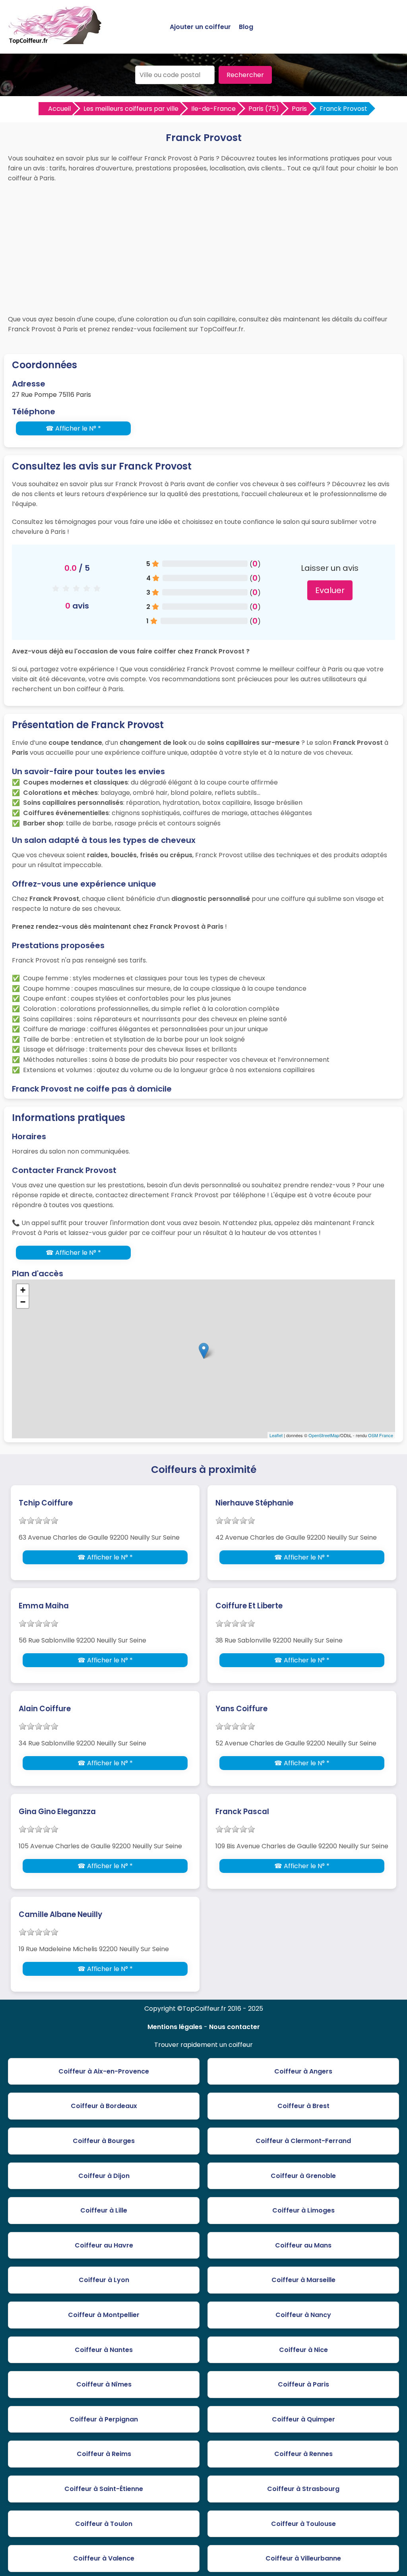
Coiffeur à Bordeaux (104, 2106)
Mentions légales (175, 2027)
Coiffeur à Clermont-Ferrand (303, 2141)
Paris (299, 109)
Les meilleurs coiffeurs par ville (131, 109)
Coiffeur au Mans (303, 2245)
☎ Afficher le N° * (73, 428)
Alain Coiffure (45, 1709)
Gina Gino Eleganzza (57, 1812)
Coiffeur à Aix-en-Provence (104, 2071)
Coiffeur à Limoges (303, 2210)
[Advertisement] (203, 247)
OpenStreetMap (324, 1435)
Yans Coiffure (241, 1709)
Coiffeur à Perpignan (104, 2419)
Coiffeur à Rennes (303, 2454)
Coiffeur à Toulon (104, 2524)
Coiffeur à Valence (104, 2558)
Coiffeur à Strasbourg (303, 2489)
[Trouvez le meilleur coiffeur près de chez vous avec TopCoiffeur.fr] (56, 41)
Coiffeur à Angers (303, 2071)
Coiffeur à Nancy (303, 2315)
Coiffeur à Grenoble (303, 2176)
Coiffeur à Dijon (104, 2176)
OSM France (381, 1435)
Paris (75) (264, 109)
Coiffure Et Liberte (249, 1606)
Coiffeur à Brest (303, 2106)
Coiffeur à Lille (104, 2210)
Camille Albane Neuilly (60, 1914)
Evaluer (330, 590)
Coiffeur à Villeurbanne (303, 2558)
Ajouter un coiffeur (200, 27)
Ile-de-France (213, 109)
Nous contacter (235, 2027)
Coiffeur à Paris (303, 2384)
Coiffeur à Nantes (104, 2350)
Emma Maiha (44, 1606)
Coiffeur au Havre (104, 2245)
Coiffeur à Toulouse (303, 2524)
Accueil (59, 109)
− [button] (23, 1302)
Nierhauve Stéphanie (254, 1503)
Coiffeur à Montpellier (104, 2315)
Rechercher (245, 75)
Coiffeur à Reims (104, 2454)
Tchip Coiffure (46, 1503)
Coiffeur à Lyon (104, 2280)
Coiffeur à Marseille (303, 2280)
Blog (246, 27)
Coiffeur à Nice (303, 2350)
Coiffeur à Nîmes (104, 2384)
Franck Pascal (242, 1812)
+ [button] (23, 1290)
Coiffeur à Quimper (303, 2419)
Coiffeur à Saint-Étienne (104, 2489)
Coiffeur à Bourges (104, 2141)
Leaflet (276, 1435)
